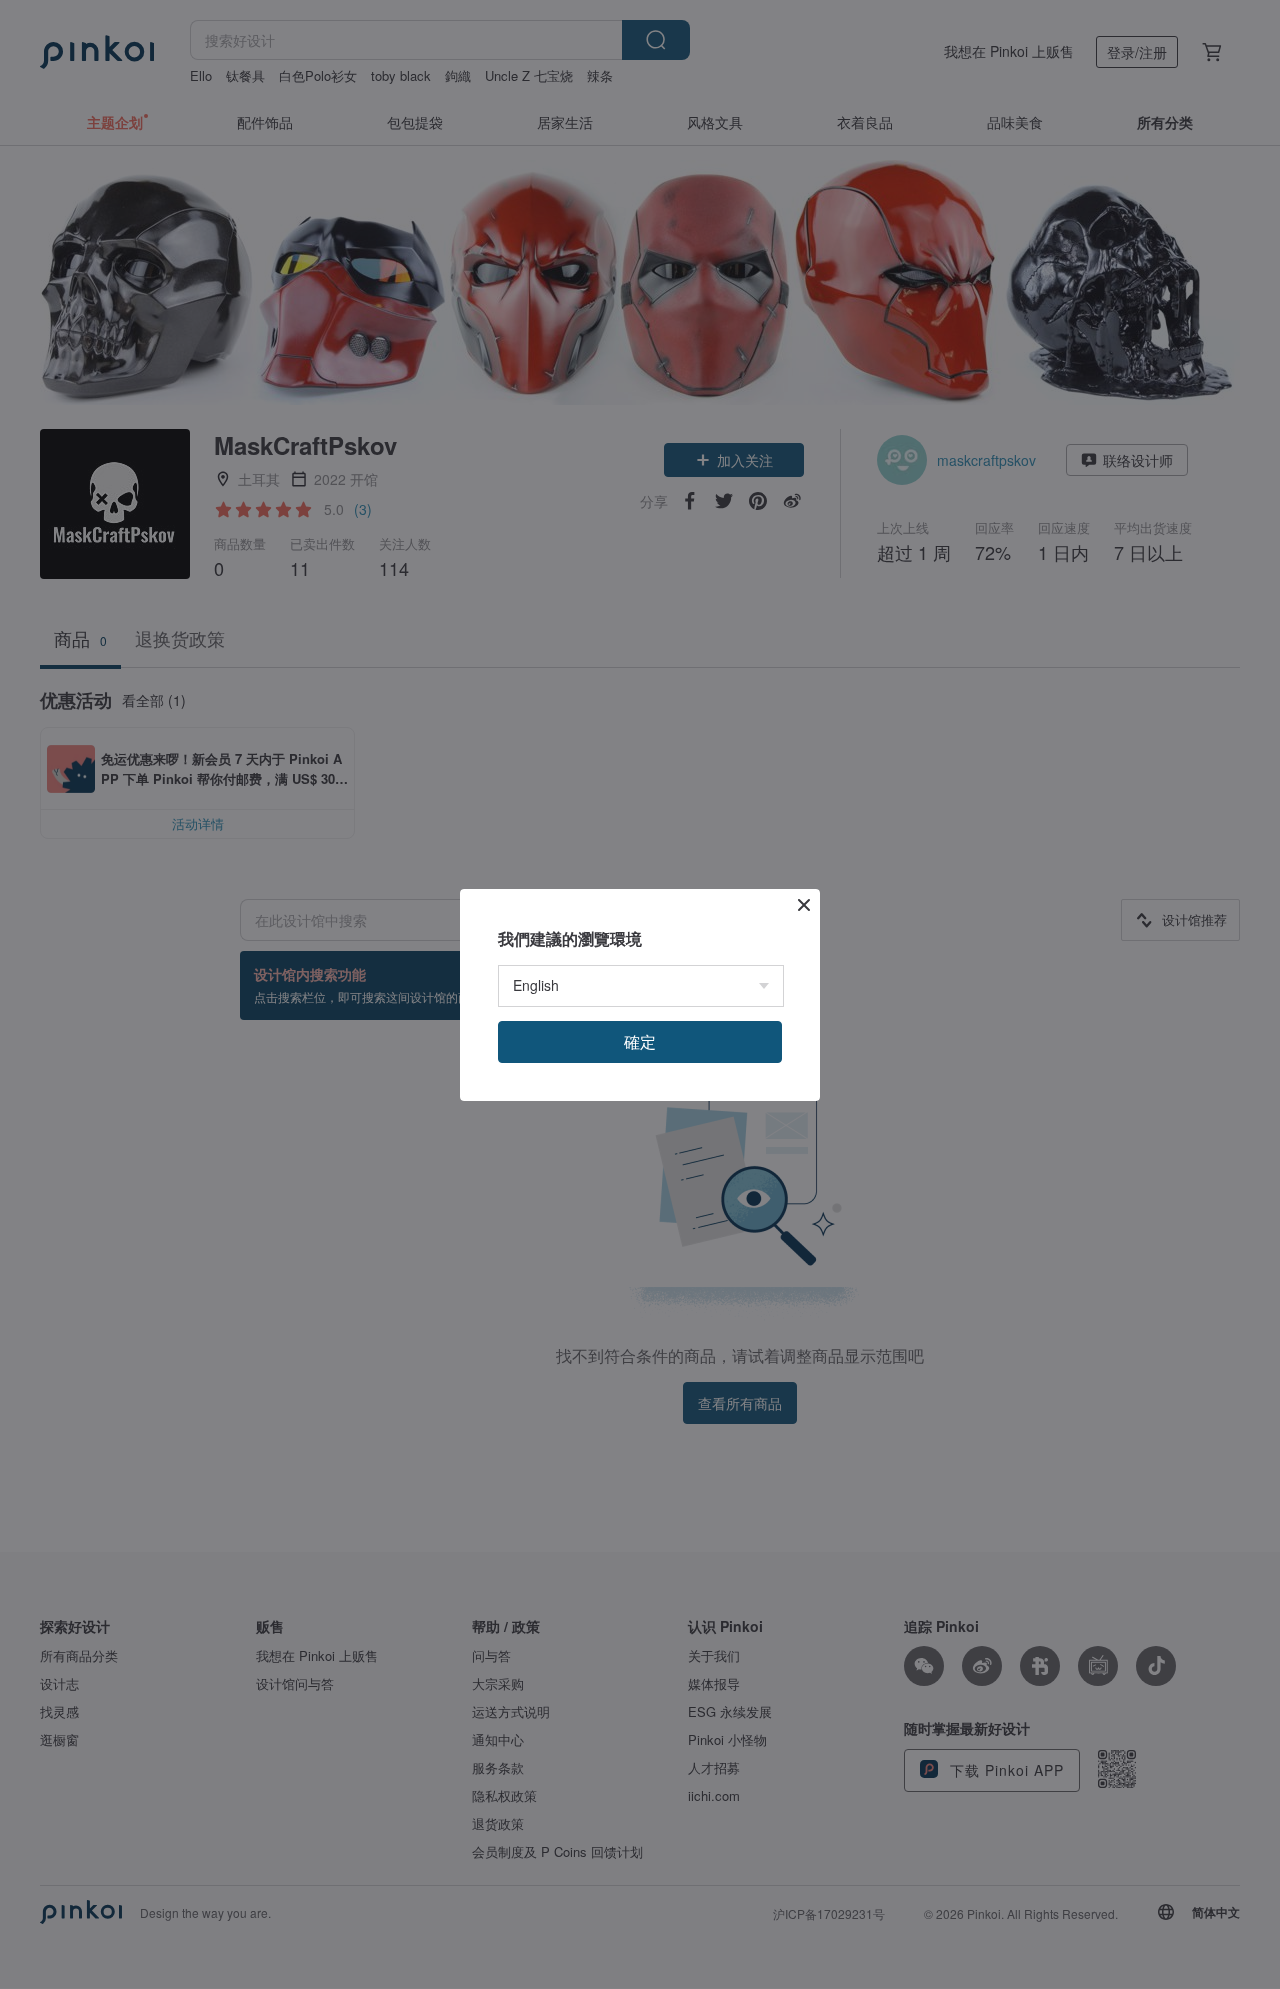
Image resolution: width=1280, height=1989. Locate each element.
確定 (640, 1041)
